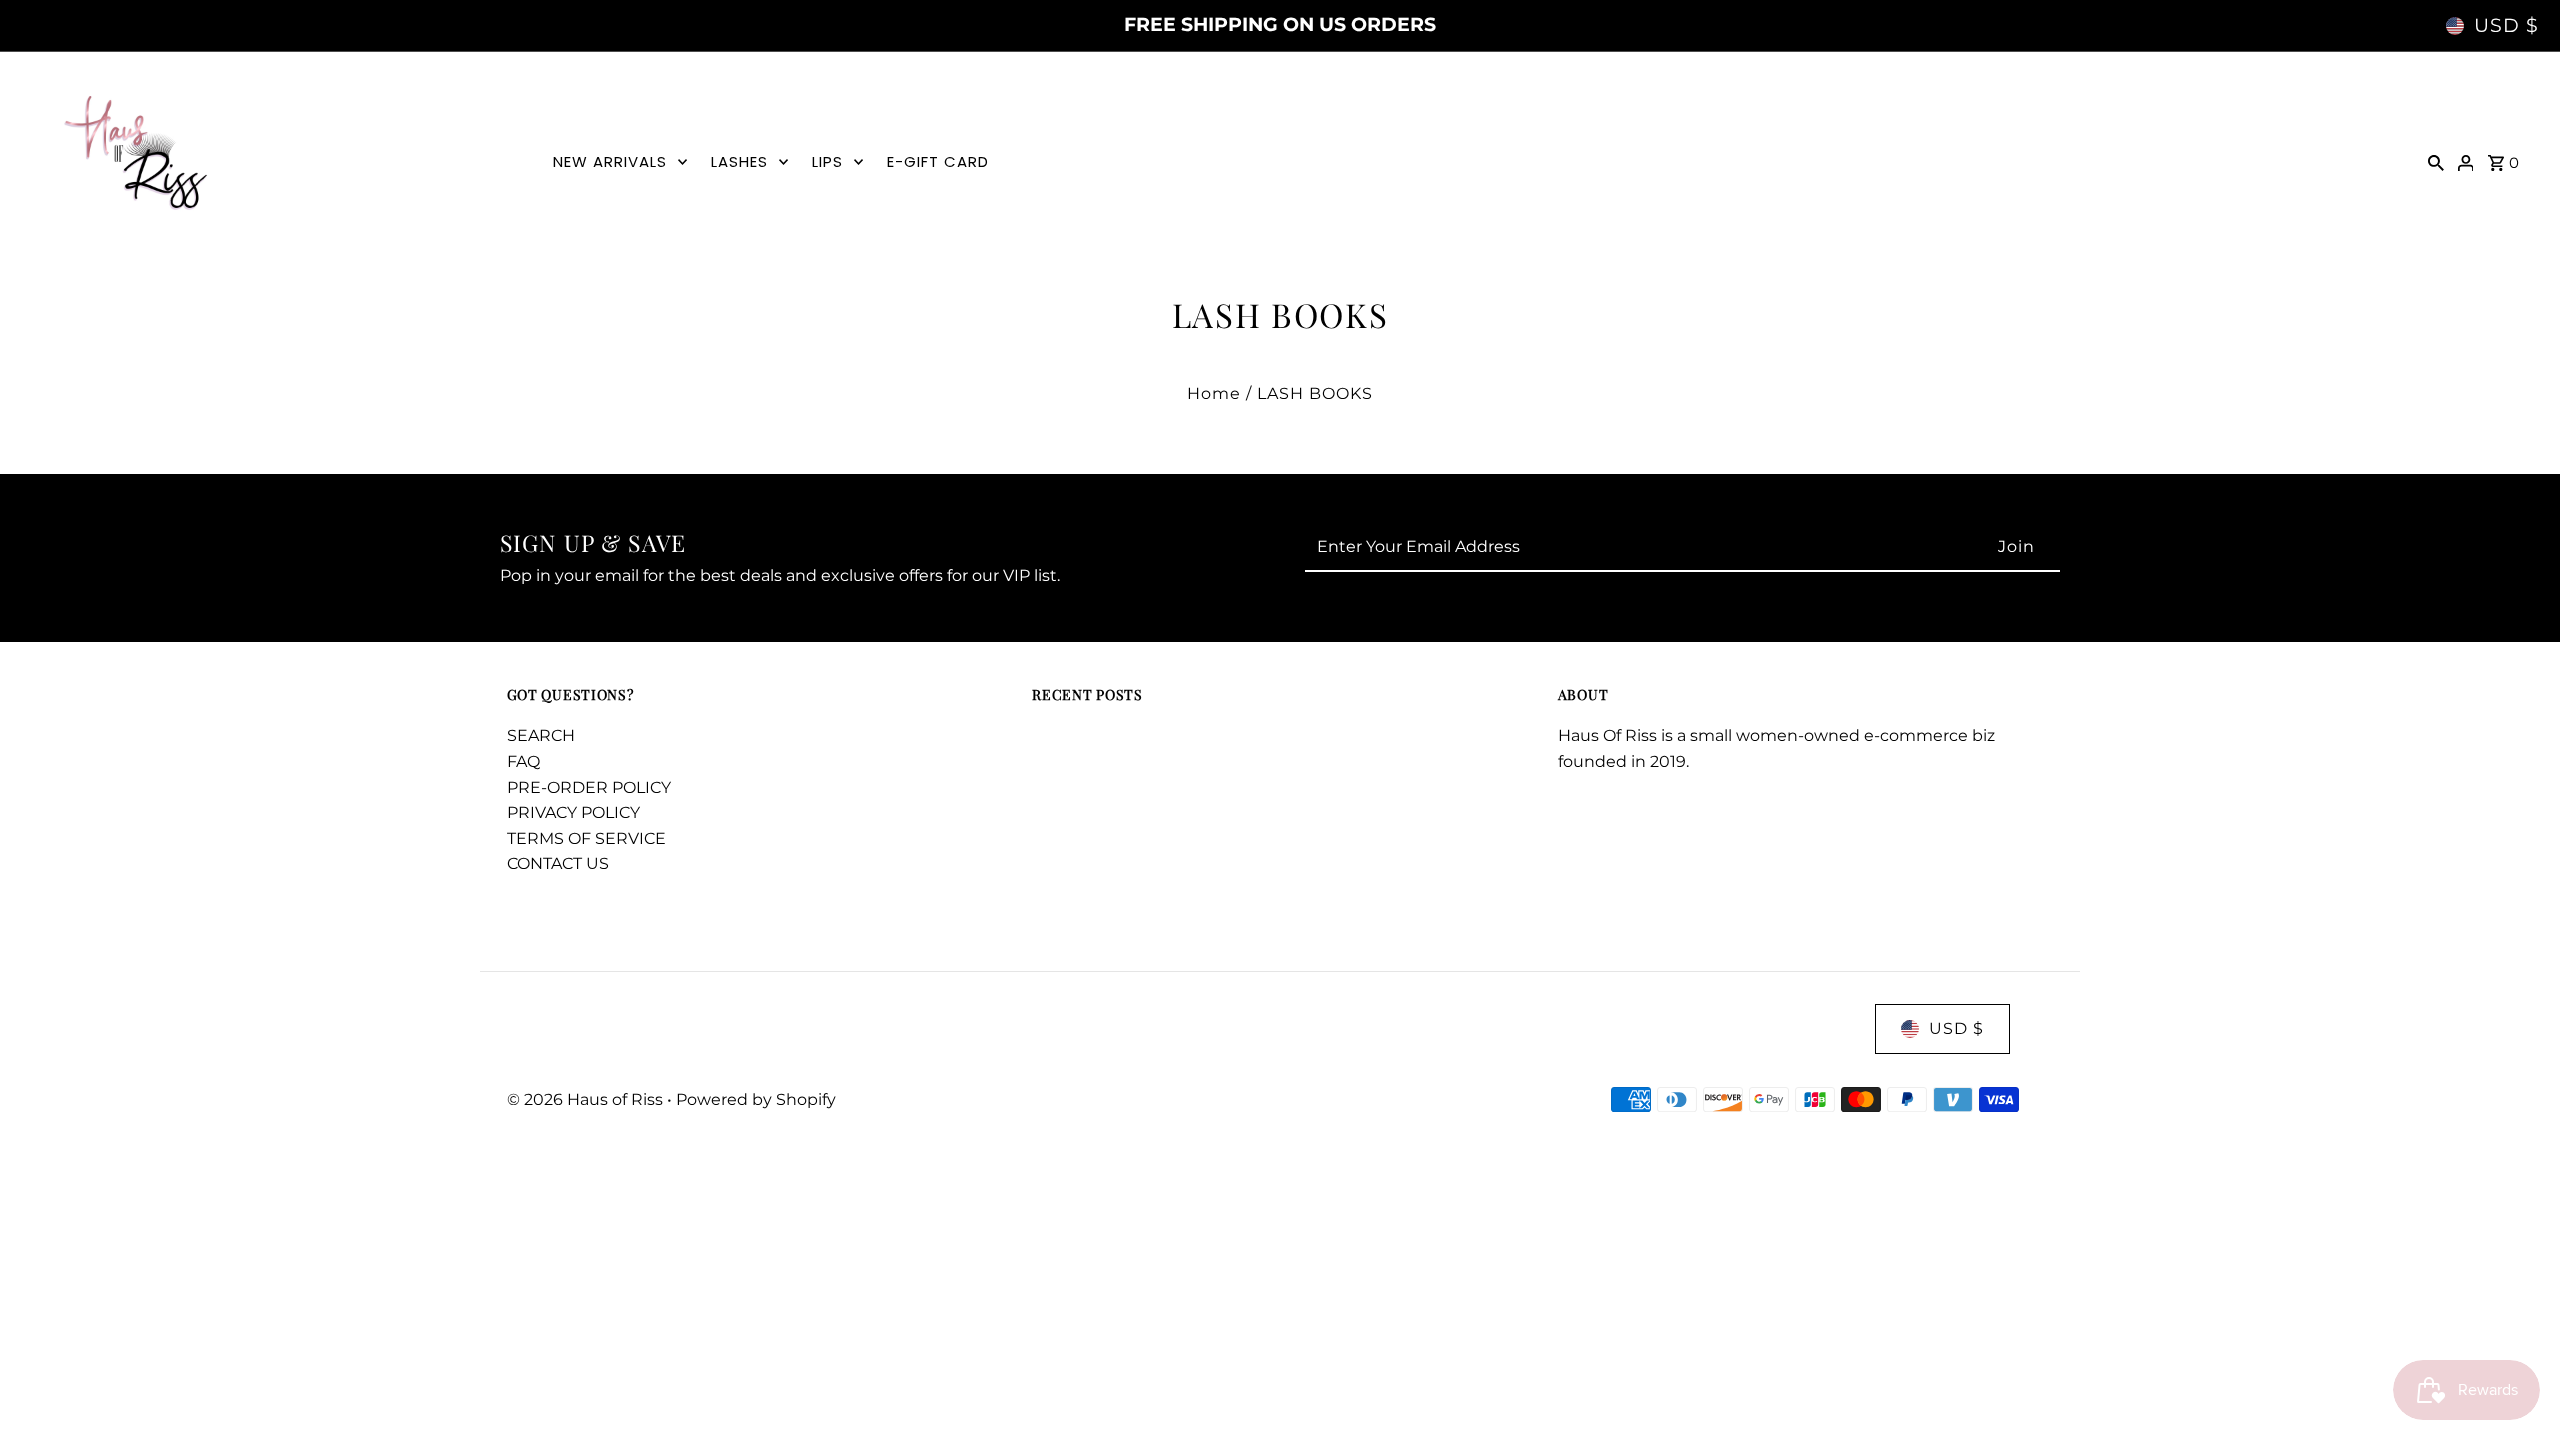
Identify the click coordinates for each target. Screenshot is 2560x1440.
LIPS (827, 161)
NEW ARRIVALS (610, 161)
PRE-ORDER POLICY (589, 787)
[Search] (2436, 162)
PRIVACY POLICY (573, 812)
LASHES (739, 161)
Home (1214, 393)
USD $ (2506, 25)
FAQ (523, 761)
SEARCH (541, 735)
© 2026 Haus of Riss (587, 1099)
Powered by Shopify (756, 1099)
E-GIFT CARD (938, 161)
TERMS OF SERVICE (586, 838)
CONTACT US (558, 863)
